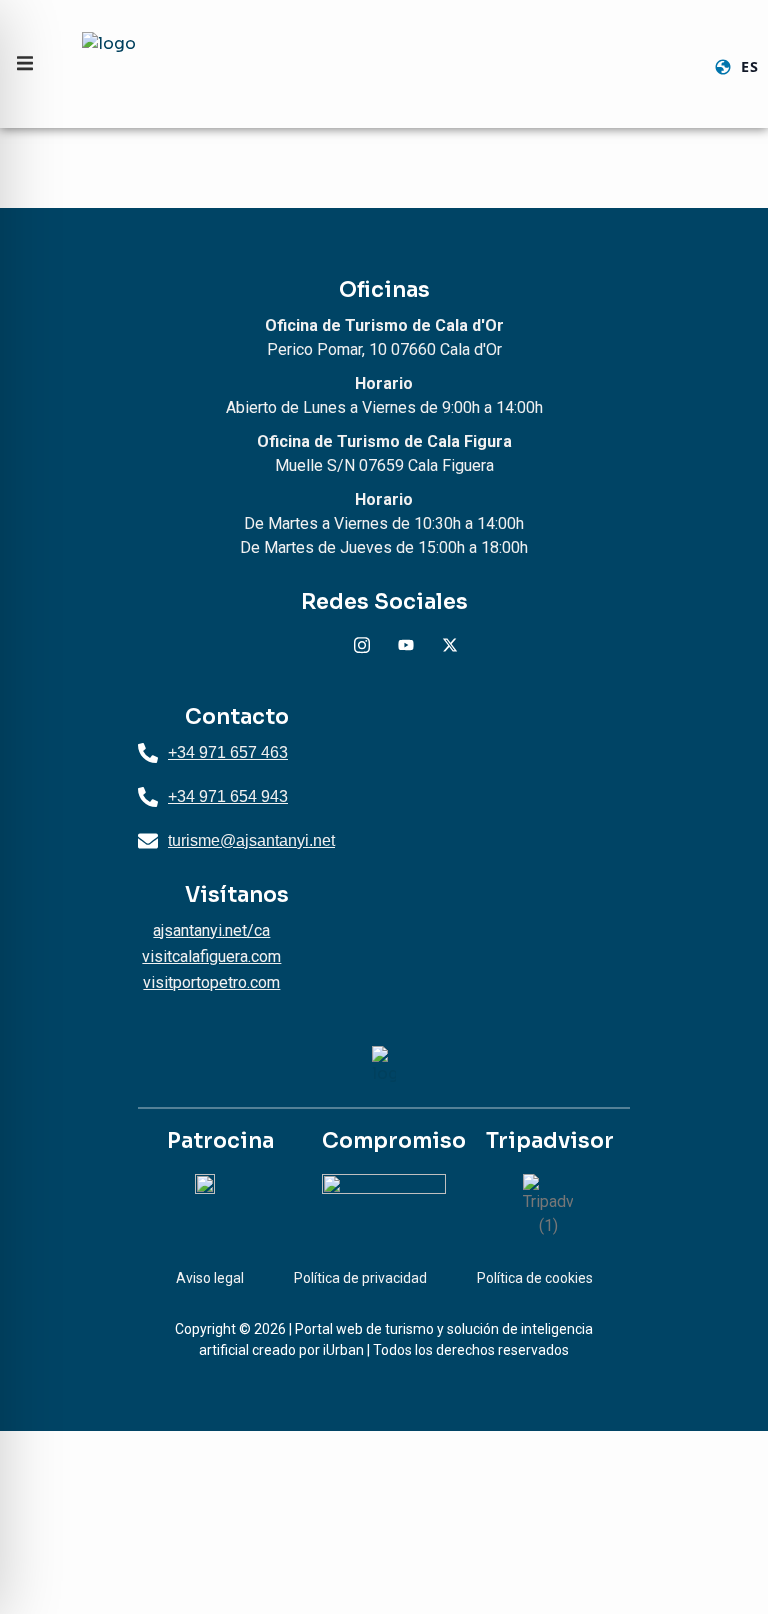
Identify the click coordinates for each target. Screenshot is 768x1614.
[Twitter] (450, 645)
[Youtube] (406, 645)
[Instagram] (362, 645)
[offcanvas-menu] (25, 63)
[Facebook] (318, 645)
